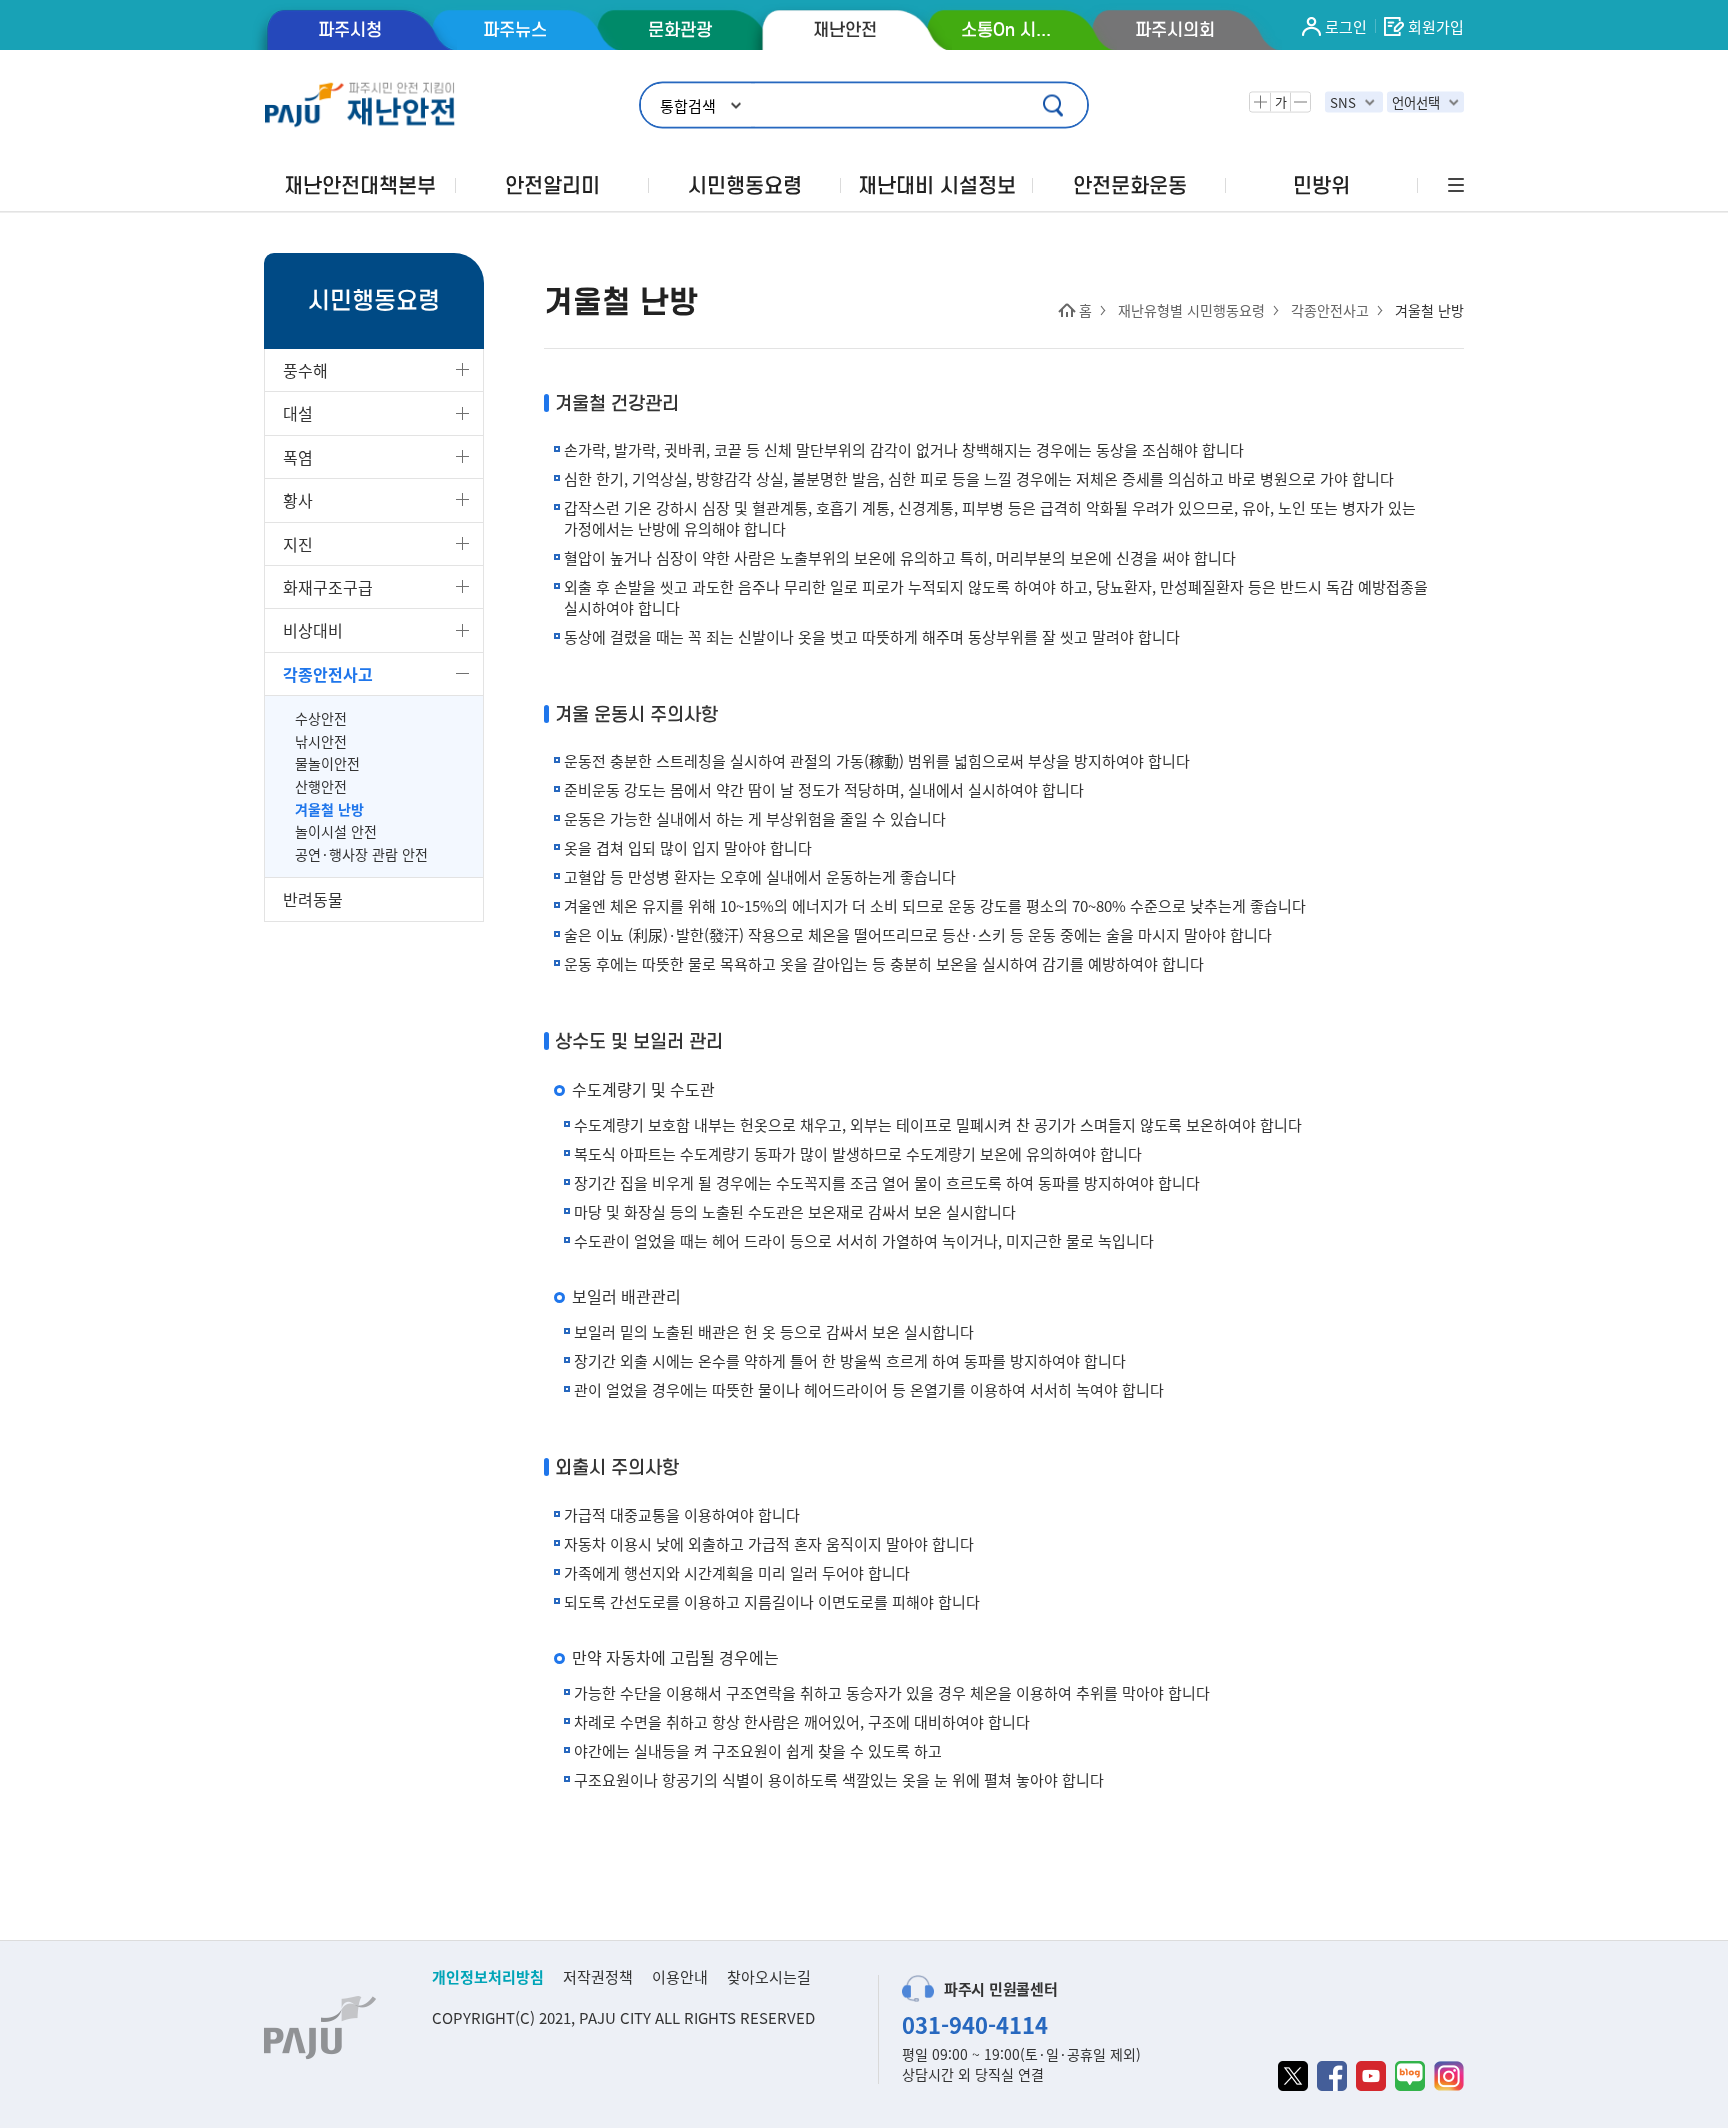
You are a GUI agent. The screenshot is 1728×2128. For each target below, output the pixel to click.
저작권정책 (598, 1976)
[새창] (1293, 2076)
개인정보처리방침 (488, 1976)
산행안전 (321, 786)
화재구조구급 (328, 587)
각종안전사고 (328, 674)
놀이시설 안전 (336, 831)
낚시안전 (321, 741)
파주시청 (350, 30)
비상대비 (313, 630)
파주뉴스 (515, 30)
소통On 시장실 (1010, 30)
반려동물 (313, 899)
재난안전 (845, 30)
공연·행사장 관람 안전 (361, 854)
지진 (298, 544)
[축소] (1300, 102)
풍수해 (305, 370)
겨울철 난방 (329, 809)
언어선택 (1416, 102)
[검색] (1055, 105)
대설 (298, 413)
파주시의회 (1175, 30)
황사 (298, 500)
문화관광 (680, 30)
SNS (1343, 102)
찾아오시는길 (769, 1976)
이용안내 (680, 1976)
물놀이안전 (327, 763)
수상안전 (321, 718)
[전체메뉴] (1454, 185)
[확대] (1260, 102)
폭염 (298, 457)
